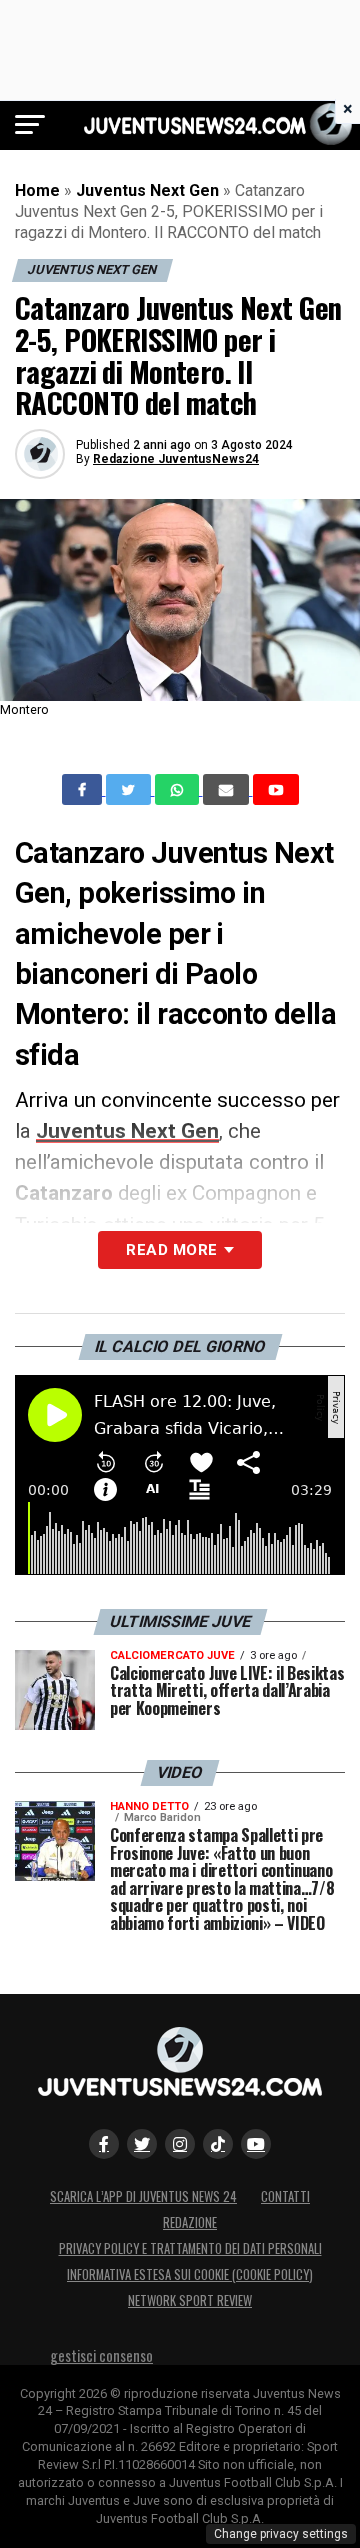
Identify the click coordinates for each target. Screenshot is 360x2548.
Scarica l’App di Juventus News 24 (143, 2196)
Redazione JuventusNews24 (176, 459)
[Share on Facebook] (84, 790)
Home (37, 190)
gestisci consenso (101, 2355)
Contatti (285, 2196)
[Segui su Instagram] (180, 2144)
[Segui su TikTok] (218, 2144)
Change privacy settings (281, 2534)
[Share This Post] (179, 790)
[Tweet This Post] (130, 790)
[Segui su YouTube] (256, 2144)
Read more (171, 1250)
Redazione (190, 2222)
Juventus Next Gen (147, 190)
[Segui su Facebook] (104, 2144)
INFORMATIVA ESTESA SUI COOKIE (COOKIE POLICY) (190, 2274)
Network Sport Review (190, 2300)
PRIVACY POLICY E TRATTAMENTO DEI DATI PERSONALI (190, 2248)
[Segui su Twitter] (142, 2144)
